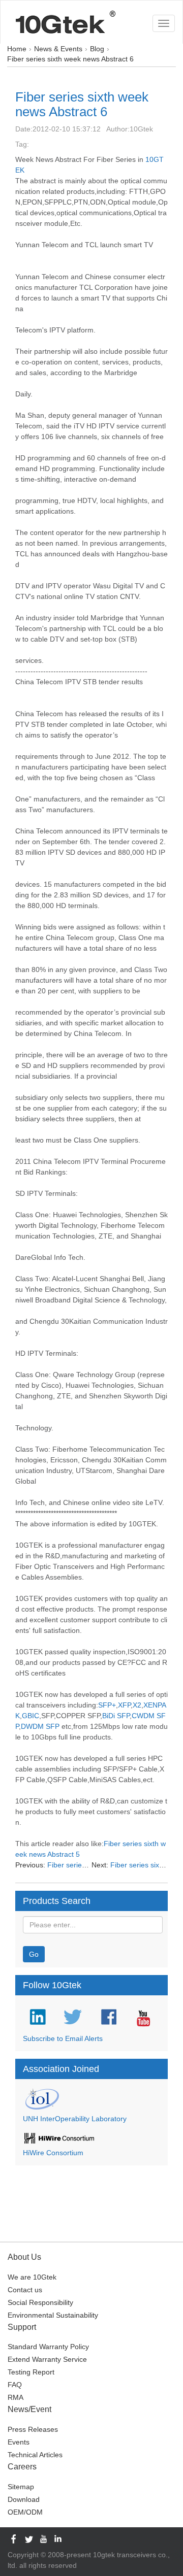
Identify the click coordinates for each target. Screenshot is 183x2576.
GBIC (30, 1716)
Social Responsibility (40, 2302)
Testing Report (31, 2372)
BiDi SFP (116, 1716)
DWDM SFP (40, 1726)
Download (24, 2499)
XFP (124, 1705)
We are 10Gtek (32, 2277)
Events (19, 2442)
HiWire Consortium (53, 2153)
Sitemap (21, 2487)
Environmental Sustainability (53, 2315)
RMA (16, 2397)
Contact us (25, 2290)
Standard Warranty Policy (48, 2347)
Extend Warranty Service (47, 2359)
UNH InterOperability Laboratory (75, 2119)
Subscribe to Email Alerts (63, 2038)
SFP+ (107, 1705)
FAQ (15, 2385)
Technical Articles (35, 2455)
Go (34, 1954)
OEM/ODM (25, 2512)
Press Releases (33, 2429)
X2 (137, 1705)
